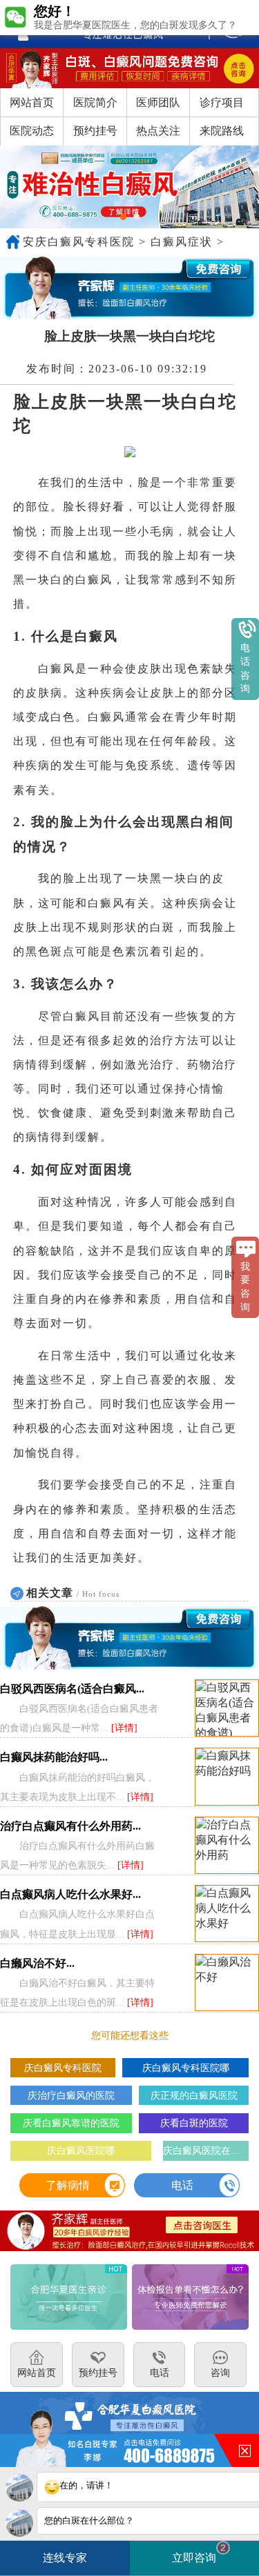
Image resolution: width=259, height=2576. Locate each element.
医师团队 (158, 102)
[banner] (129, 187)
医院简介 (95, 102)
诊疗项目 (222, 102)
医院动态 (32, 131)
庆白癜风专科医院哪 (186, 2068)
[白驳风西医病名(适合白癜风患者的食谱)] (227, 1709)
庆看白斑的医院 (194, 2123)
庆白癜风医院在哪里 (206, 2150)
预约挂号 (95, 131)
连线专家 (65, 2558)
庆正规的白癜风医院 (194, 2095)
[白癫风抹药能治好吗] (227, 1777)
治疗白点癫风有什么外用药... (70, 1826)
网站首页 (32, 102)
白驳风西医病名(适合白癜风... (72, 1689)
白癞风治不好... (37, 1963)
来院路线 (222, 131)
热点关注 (158, 131)
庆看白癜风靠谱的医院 (71, 2123)
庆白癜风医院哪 (81, 2150)
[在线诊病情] (129, 288)
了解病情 (68, 2185)
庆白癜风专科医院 (63, 2068)
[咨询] (96, 24)
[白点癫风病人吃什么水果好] (227, 1914)
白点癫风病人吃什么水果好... (70, 1894)
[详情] (124, 1728)
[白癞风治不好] (227, 1983)
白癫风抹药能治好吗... (54, 1757)
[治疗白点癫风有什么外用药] (227, 1846)
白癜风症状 (182, 242)
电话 (182, 2185)
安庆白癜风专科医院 (79, 242)
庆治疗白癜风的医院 (71, 2095)
